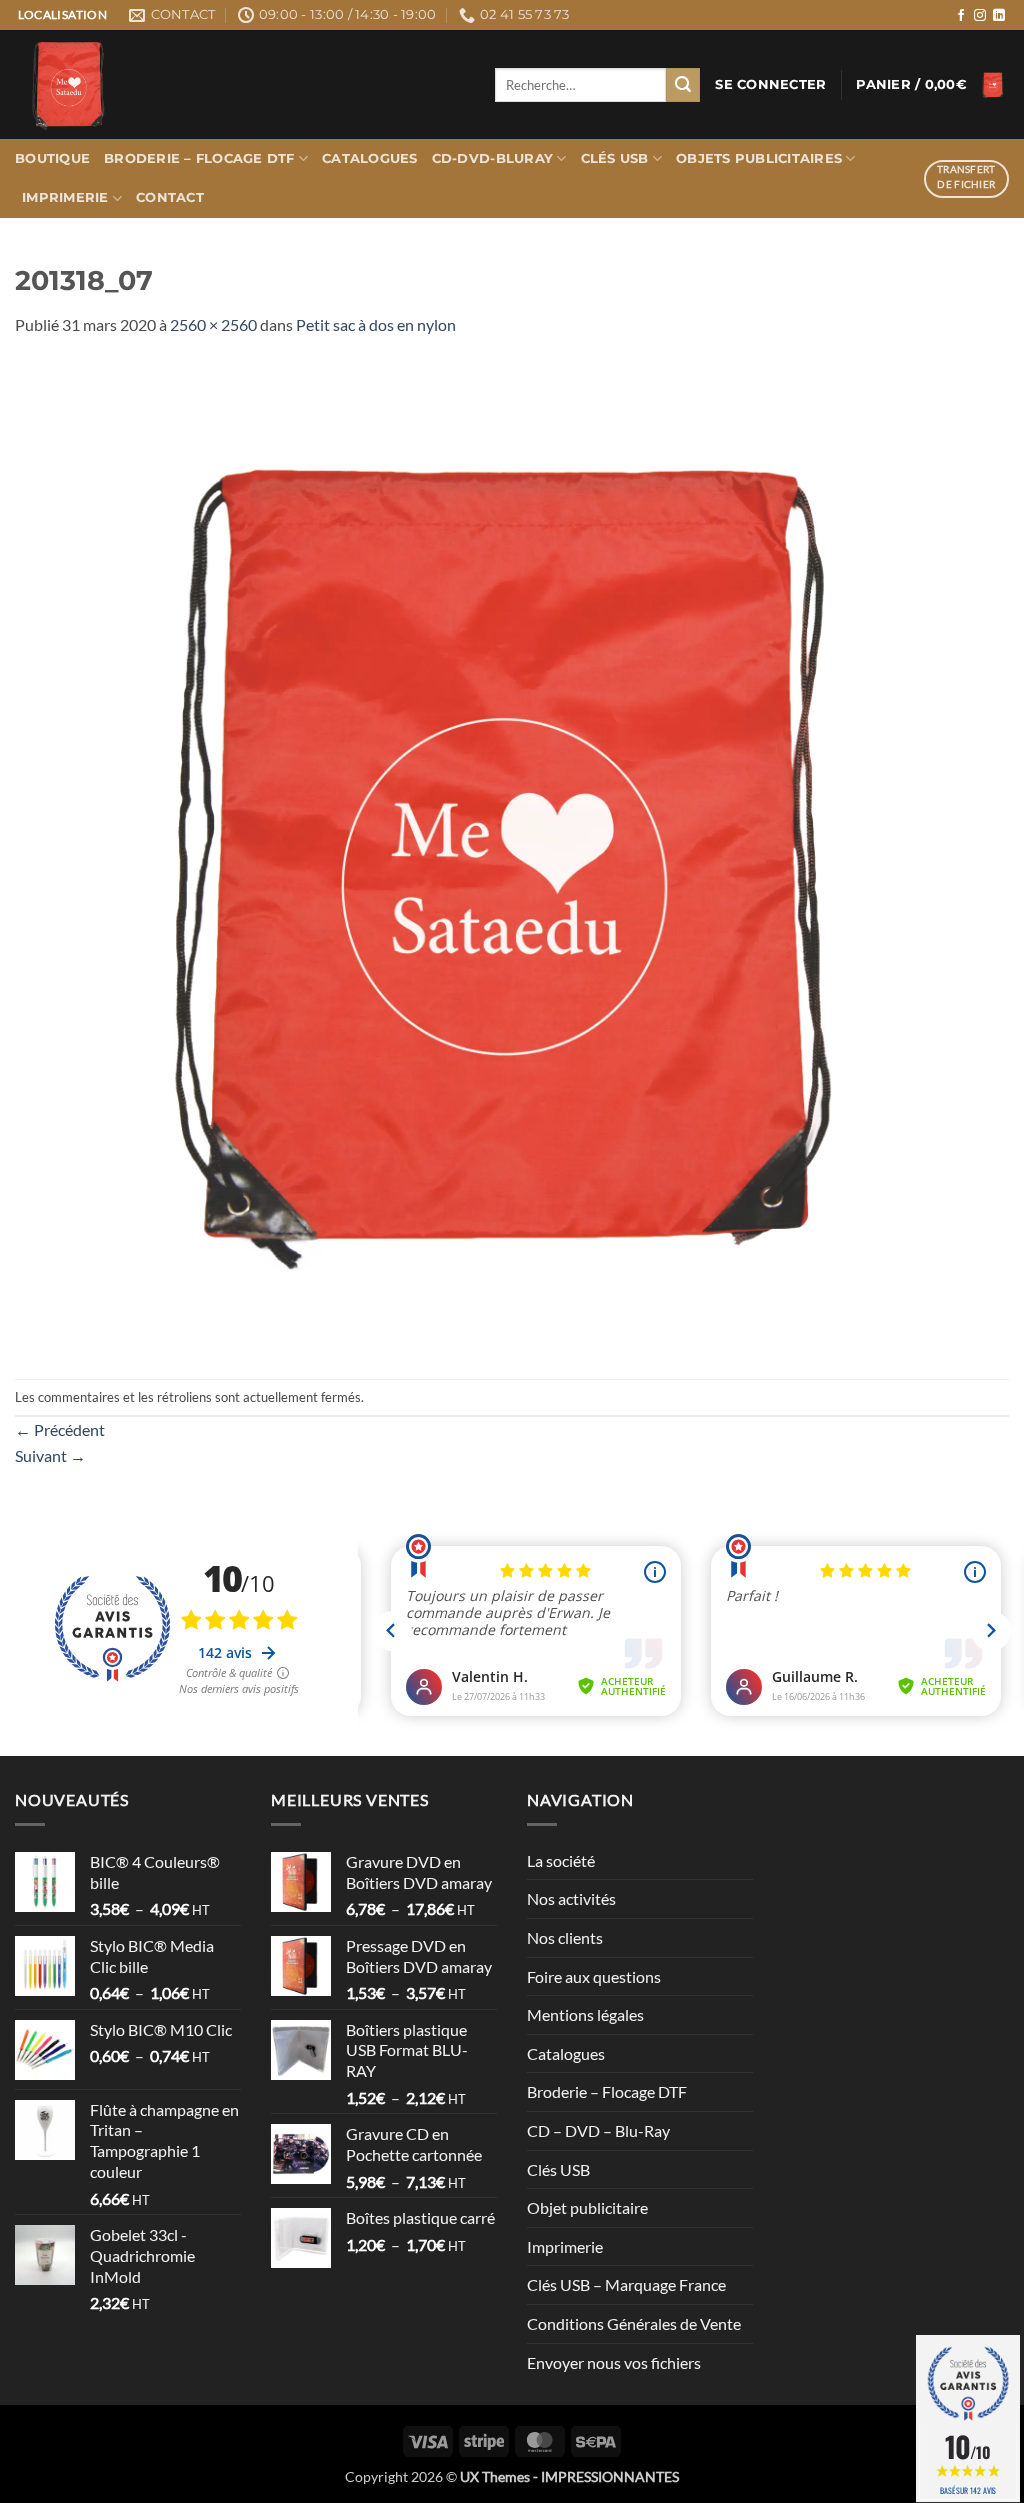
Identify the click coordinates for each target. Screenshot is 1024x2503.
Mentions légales (585, 2014)
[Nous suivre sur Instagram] (980, 16)
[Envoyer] (683, 85)
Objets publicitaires (759, 158)
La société (561, 1860)
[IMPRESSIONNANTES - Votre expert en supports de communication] (240, 84)
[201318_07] (512, 855)
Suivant (50, 1455)
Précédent (60, 1429)
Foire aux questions (594, 1976)
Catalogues (370, 158)
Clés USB (615, 158)
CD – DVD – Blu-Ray (598, 2130)
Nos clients (565, 1937)
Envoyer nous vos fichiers (614, 2362)
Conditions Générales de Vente (634, 2323)
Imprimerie (65, 197)
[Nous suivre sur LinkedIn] (999, 16)
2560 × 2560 (213, 324)
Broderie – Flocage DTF (199, 158)
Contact (170, 197)
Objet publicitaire (587, 2207)
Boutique (52, 158)
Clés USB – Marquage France (626, 2284)
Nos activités (571, 1898)
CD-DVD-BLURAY (492, 158)
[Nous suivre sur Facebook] (961, 16)
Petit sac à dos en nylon (376, 324)
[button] (770, 85)
